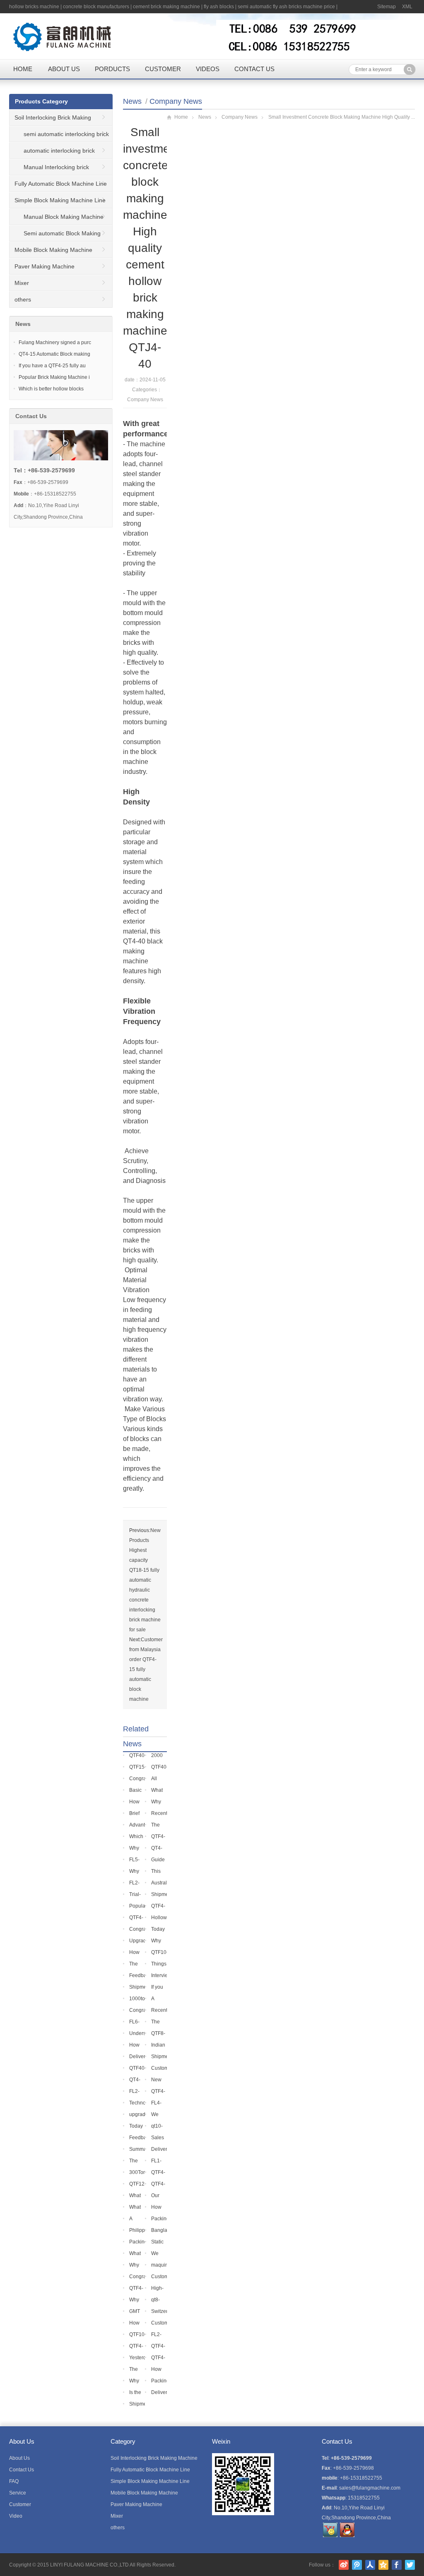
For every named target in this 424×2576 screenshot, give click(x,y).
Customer (163, 69)
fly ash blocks (219, 7)
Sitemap (387, 7)
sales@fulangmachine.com (370, 2488)
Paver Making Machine (45, 266)
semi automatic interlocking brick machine (59, 136)
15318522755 (364, 2498)
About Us (64, 69)
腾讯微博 (357, 2565)
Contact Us (254, 69)
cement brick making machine (166, 7)
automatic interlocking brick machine (52, 153)
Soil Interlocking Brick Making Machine (50, 120)
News (132, 101)
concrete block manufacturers (96, 7)
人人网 (370, 2565)
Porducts (112, 69)
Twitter (410, 2565)
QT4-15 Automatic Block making (54, 354)
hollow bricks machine (34, 7)
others (23, 299)
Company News (176, 101)
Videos (208, 69)
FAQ (14, 2481)
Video (16, 2516)
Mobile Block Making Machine (53, 250)
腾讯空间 (383, 2565)
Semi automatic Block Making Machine (55, 236)
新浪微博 (344, 2565)
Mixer (22, 283)
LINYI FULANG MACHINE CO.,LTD (89, 2565)
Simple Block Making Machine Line (60, 200)
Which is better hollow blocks (51, 389)
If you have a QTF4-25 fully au (52, 366)
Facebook (397, 2565)
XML (407, 7)
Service (18, 2493)
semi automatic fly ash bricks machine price (286, 7)
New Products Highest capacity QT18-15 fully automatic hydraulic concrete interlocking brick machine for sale (145, 1580)
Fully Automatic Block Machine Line (61, 184)
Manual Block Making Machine (64, 217)
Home (23, 69)
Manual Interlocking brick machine (49, 170)
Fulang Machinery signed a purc (55, 342)
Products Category (41, 101)
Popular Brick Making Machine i (54, 377)
